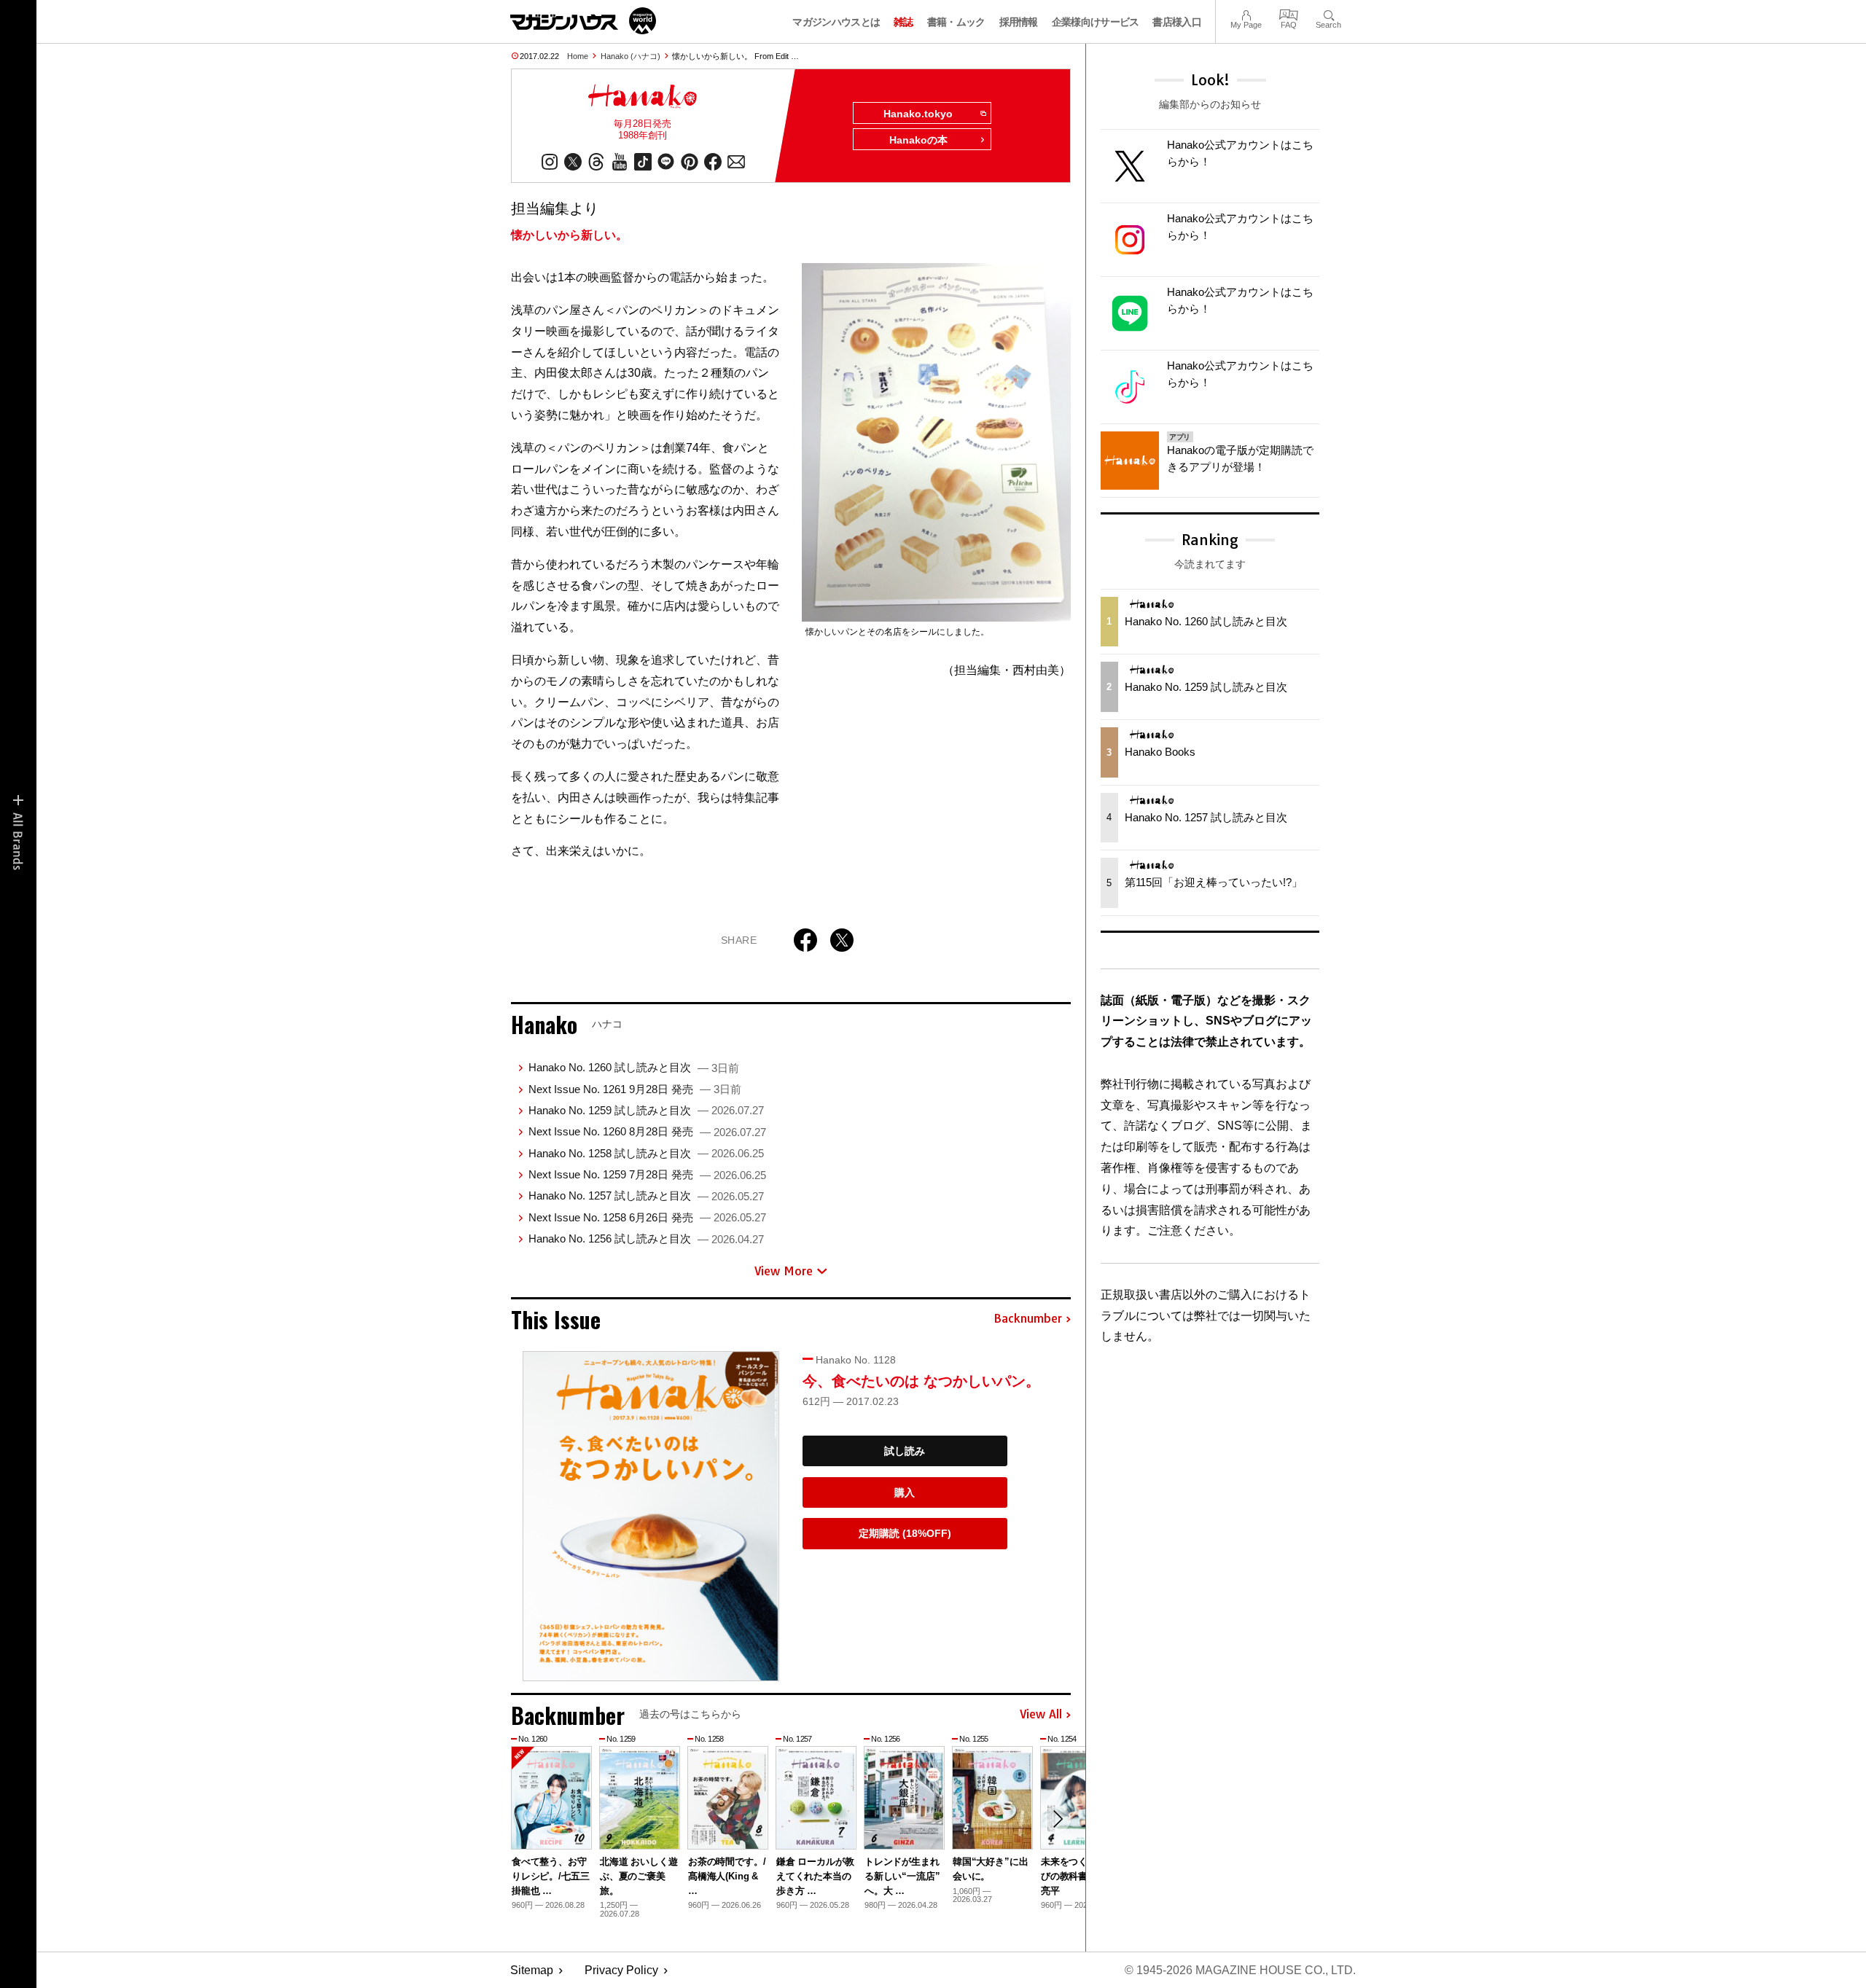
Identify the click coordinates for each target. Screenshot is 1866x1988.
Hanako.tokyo (918, 114)
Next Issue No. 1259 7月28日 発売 (647, 1174)
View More (784, 1271)
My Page (1246, 13)
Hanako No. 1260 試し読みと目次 (634, 1067)
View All (1041, 1715)
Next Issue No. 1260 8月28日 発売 (647, 1131)
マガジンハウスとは (836, 22)
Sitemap (532, 1970)
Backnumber (1028, 1319)
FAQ (1289, 13)
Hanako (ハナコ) (631, 56)
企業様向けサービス (1096, 22)
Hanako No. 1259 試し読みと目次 (646, 1110)
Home (578, 56)
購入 (905, 1492)
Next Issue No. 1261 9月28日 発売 (635, 1089)
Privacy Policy (621, 1970)
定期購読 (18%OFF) (905, 1533)
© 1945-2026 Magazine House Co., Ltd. (1240, 1970)
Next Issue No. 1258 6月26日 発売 (647, 1217)
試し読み (905, 1451)
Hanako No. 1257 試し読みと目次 (646, 1195)
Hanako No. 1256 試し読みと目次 (646, 1238)
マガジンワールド (583, 21)
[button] (1058, 1819)
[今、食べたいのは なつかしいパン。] (651, 1516)
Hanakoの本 (918, 140)
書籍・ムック (956, 22)
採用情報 (1019, 22)
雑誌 (903, 22)
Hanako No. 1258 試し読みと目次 (646, 1153)
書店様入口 (1177, 22)
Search (1328, 13)
